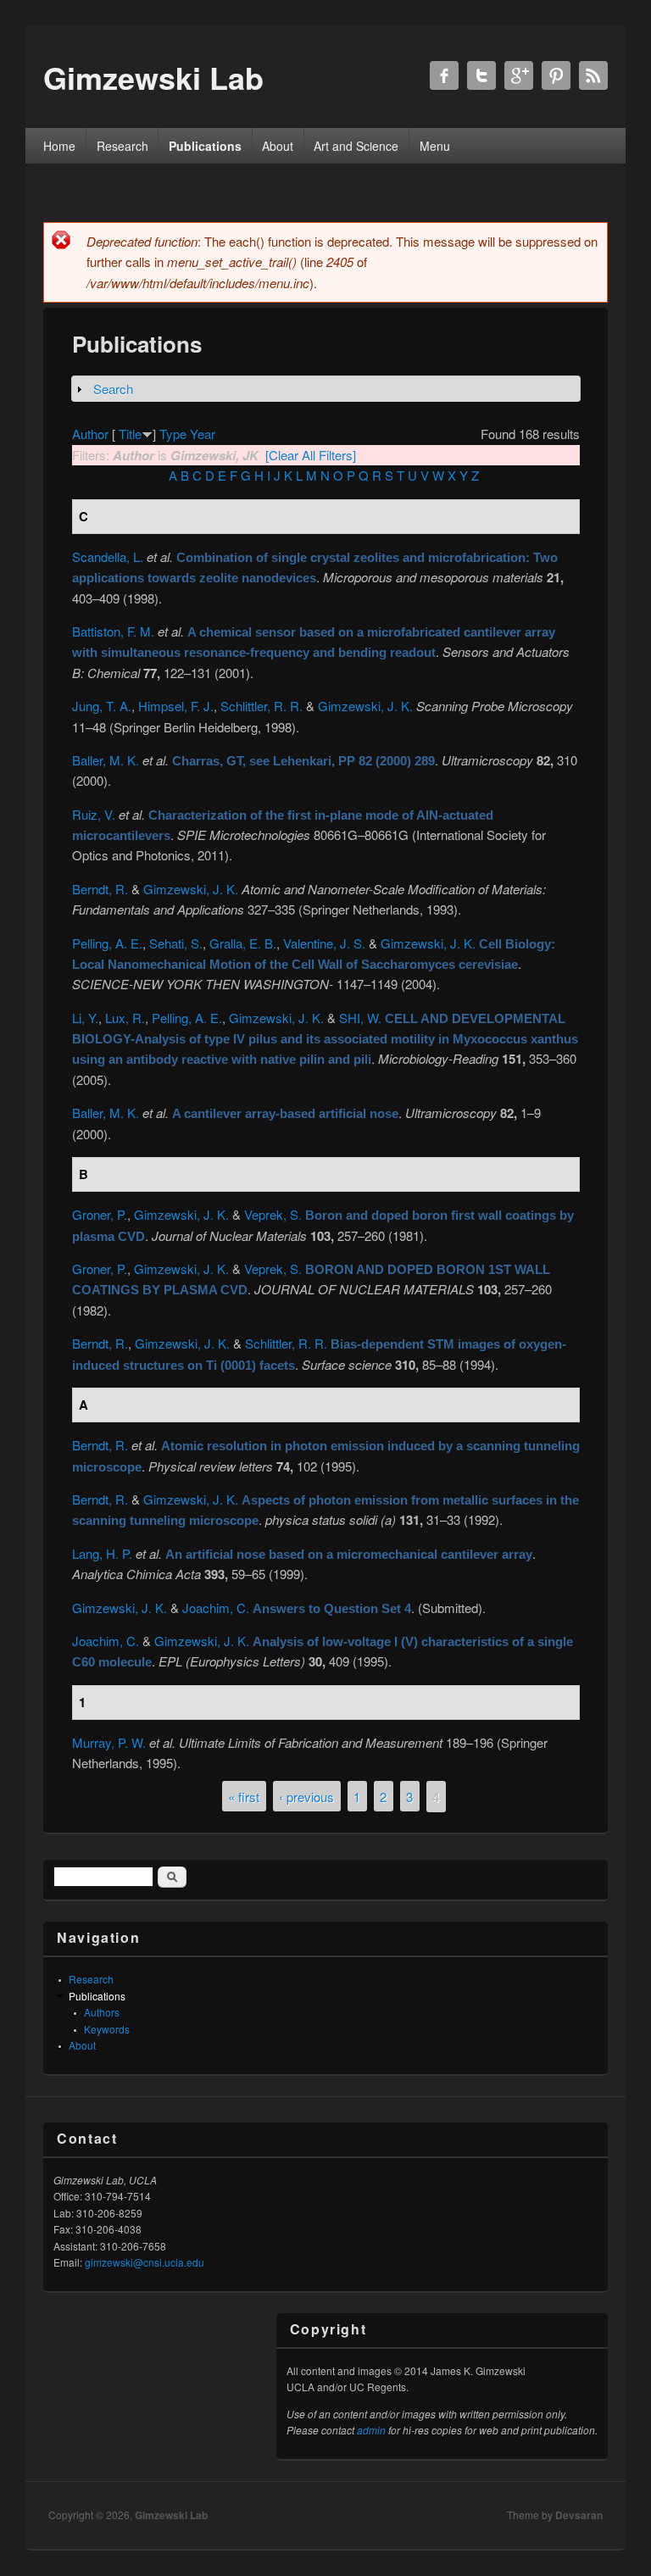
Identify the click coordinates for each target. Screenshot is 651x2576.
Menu (435, 146)
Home (59, 146)
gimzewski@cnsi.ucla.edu (145, 2262)
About (278, 146)
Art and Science (356, 146)
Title (130, 434)
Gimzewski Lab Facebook (444, 75)
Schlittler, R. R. (262, 706)
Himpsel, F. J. (176, 706)
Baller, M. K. (106, 760)
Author (90, 434)
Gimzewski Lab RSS (593, 75)
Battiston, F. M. (113, 631)
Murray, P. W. (109, 1742)
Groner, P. (100, 1214)
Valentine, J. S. (324, 943)
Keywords (107, 2029)
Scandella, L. (108, 556)
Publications (205, 146)
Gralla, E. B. (243, 943)
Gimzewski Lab (171, 2515)
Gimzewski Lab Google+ (519, 75)
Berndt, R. (100, 889)
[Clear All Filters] (311, 455)
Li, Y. (85, 1018)
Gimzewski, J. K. (365, 706)
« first (244, 1797)
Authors (102, 2012)
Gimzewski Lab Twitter (481, 75)
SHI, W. (360, 1018)
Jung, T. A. (102, 706)
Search (113, 389)
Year (203, 434)
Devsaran (579, 2515)
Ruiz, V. (94, 814)
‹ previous (306, 1797)
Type (173, 434)
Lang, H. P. (102, 1553)
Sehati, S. (176, 943)
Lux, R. (125, 1018)
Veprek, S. (273, 1214)
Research (122, 146)
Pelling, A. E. (107, 943)
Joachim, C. (216, 1608)
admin (371, 2430)
